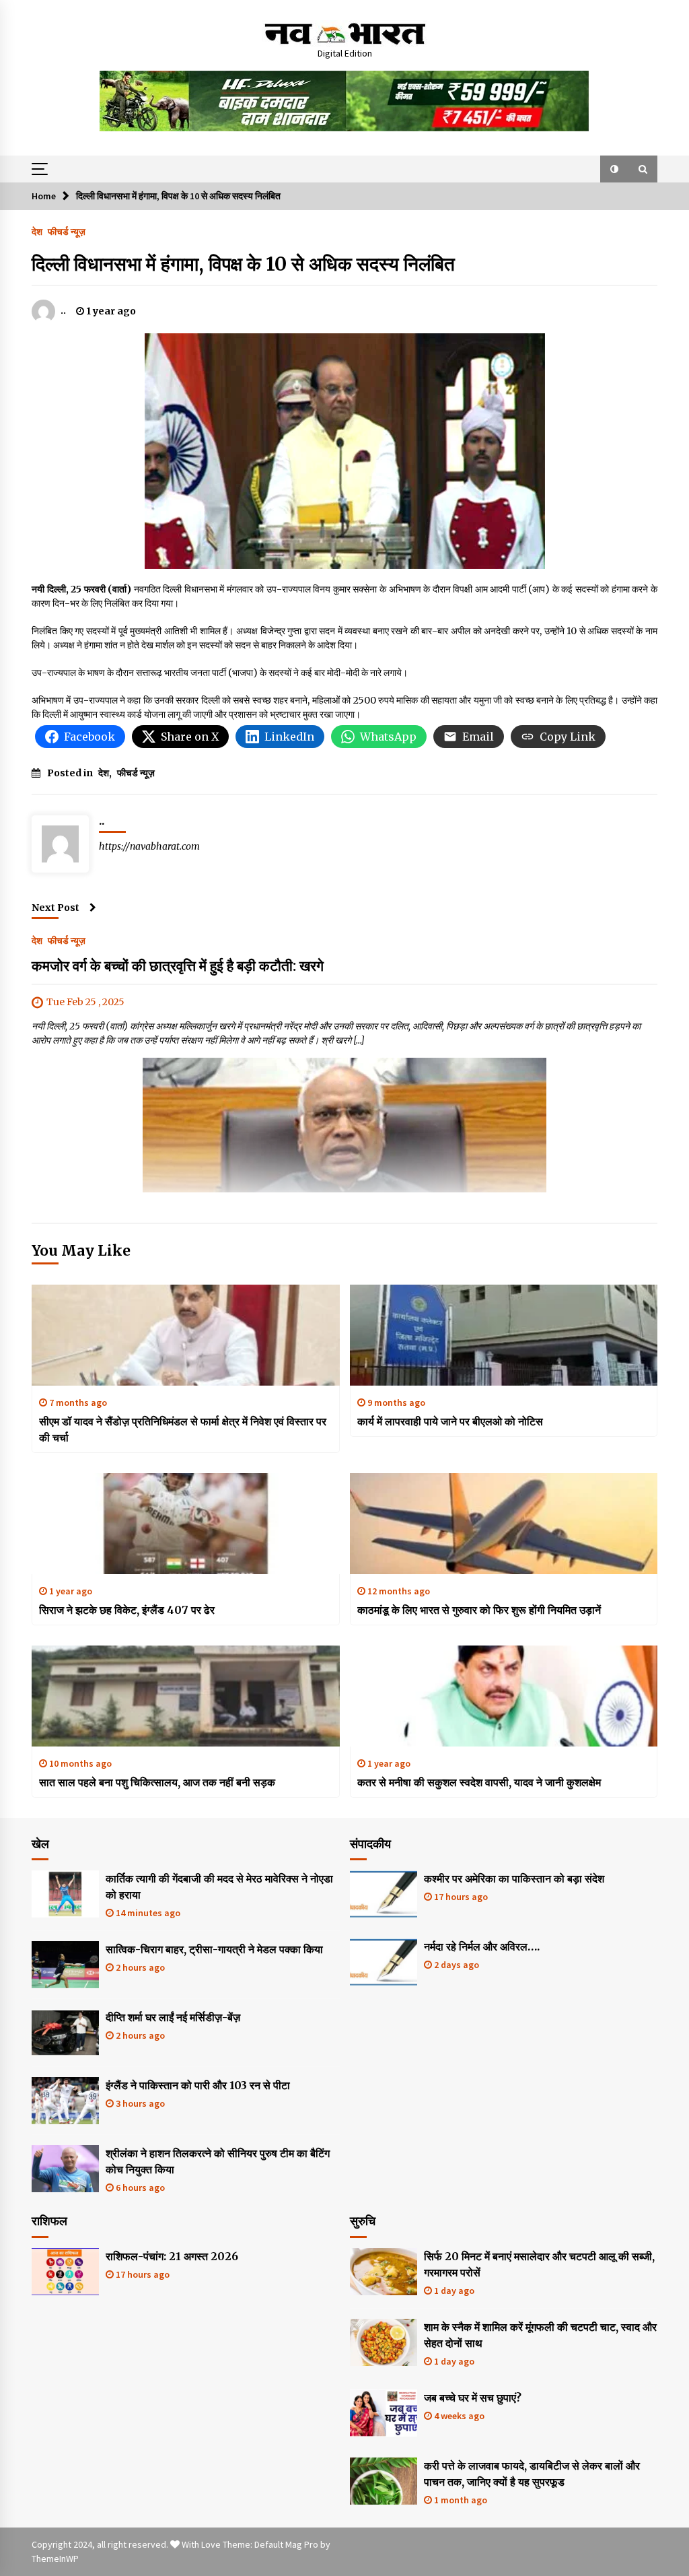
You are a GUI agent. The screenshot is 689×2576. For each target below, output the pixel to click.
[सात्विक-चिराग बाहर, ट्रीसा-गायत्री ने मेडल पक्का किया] (65, 1965)
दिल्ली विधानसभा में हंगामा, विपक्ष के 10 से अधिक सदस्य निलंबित (243, 264)
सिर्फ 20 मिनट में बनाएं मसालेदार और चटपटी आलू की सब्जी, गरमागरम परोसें (539, 2264)
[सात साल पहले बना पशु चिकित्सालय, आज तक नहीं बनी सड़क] (186, 1696)
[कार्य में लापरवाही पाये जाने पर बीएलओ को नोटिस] (504, 1335)
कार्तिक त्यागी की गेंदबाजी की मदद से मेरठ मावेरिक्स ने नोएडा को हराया (219, 1887)
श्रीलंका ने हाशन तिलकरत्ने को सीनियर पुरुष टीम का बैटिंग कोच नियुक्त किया (218, 2161)
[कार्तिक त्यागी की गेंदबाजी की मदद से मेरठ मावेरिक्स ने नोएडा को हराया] (65, 1894)
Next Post (56, 908)
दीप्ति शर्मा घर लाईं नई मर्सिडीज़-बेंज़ (173, 2017)
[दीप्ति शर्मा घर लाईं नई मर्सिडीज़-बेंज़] (65, 2033)
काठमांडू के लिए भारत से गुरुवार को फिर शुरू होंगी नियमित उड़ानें (479, 1610)
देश (37, 231)
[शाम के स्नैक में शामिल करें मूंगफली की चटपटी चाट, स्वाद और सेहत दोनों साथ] (384, 2342)
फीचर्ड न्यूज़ (67, 231)
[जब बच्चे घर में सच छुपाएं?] (384, 2413)
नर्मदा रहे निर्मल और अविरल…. (482, 1946)
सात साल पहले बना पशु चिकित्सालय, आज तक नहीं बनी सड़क (157, 1782)
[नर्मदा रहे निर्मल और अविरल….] (384, 1962)
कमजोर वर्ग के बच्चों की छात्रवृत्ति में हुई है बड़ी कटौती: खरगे (178, 966)
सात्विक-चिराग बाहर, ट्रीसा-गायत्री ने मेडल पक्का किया (214, 1949)
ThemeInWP (55, 2558)
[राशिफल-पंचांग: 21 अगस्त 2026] (65, 2272)
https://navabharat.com (149, 846)
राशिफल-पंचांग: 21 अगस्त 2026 (172, 2256)
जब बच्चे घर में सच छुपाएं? (473, 2398)
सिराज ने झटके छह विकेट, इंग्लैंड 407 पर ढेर (127, 1610)
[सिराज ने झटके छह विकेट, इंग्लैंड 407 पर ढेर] (186, 1524)
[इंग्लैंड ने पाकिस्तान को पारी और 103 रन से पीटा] (65, 2101)
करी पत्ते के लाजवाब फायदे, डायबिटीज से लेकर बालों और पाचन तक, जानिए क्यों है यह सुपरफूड (532, 2474)
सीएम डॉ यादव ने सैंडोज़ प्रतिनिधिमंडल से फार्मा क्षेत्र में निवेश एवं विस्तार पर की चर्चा (183, 1429)
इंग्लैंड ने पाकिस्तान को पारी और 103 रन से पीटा (198, 2085)
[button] (614, 169)
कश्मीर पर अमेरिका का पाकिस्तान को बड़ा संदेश (514, 1878)
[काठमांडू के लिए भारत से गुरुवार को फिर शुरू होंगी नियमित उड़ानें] (504, 1524)
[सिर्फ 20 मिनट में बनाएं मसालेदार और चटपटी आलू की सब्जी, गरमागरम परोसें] (384, 2272)
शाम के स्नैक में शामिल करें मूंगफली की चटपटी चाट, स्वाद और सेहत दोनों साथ (540, 2335)
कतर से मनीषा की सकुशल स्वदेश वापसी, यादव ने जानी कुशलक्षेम (479, 1782)
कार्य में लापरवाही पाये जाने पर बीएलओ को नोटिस (450, 1421)
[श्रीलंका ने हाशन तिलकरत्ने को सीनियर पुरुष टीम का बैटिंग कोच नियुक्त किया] (65, 2169)
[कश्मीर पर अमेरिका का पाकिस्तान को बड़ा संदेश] (384, 1894)
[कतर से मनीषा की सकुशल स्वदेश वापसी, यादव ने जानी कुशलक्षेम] (504, 1696)
